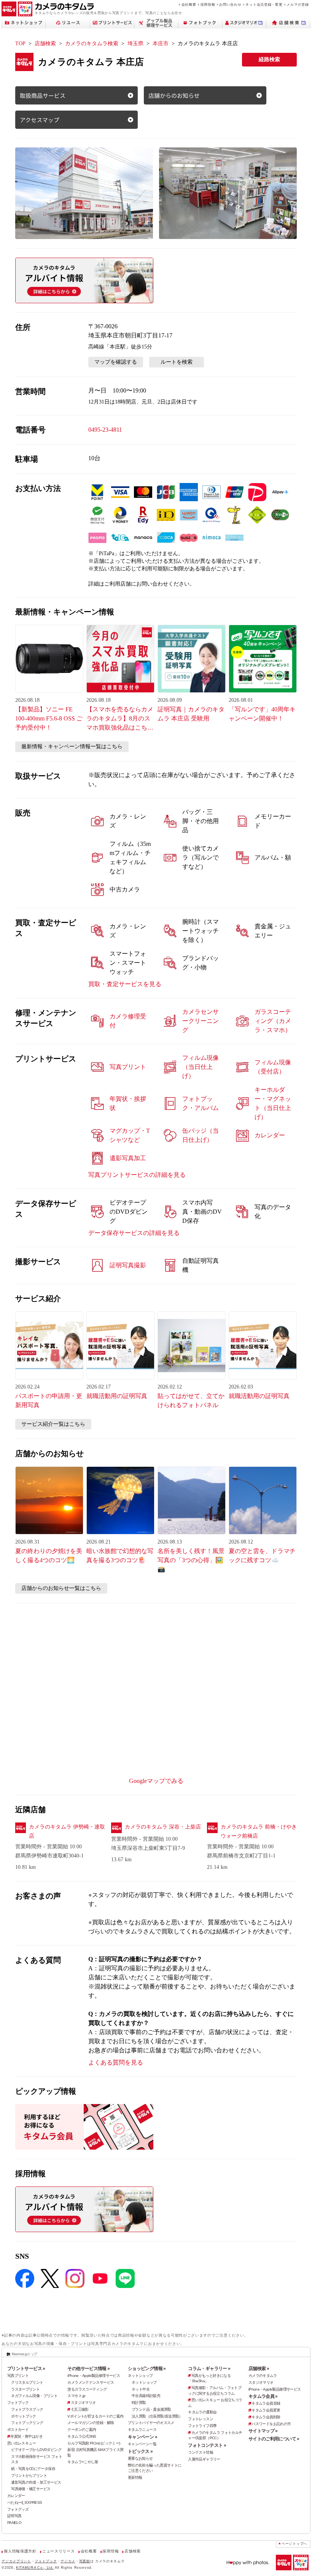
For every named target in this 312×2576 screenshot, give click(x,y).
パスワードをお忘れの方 (271, 2424)
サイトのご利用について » (274, 2439)
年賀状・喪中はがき (26, 2436)
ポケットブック (24, 2416)
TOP (20, 44)
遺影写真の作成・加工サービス (36, 2482)
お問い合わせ (230, 4)
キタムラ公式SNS (82, 2436)
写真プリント (18, 2376)
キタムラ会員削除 (266, 2417)
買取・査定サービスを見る (125, 984)
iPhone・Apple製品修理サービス (94, 2376)
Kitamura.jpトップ (25, 2354)
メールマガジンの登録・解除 (91, 2423)
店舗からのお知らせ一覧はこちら (61, 1588)
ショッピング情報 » (147, 2369)
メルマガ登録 (298, 4)
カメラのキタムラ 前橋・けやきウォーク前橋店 (259, 1831)
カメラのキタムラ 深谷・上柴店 (163, 1827)
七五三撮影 (80, 2409)
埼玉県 (135, 44)
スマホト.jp (76, 2396)
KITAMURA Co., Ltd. (35, 2567)
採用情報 (208, 4)
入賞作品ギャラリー (204, 2459)
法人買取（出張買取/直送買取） (157, 2416)
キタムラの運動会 (202, 2412)
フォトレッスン (201, 2419)
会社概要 (189, 4)
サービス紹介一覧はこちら (53, 1424)
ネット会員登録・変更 (264, 4)
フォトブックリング (27, 2423)
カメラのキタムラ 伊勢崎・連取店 (67, 1831)
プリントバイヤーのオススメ (151, 2423)
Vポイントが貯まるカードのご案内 (95, 2416)
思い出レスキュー (21, 2443)
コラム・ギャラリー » (209, 2369)
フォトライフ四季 (202, 2426)
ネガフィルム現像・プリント (34, 2396)
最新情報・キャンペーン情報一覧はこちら (72, 747)
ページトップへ (294, 2544)
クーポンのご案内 (82, 2430)
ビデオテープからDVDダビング (36, 2450)
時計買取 (139, 2403)
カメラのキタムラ (263, 2376)
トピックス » (140, 2451)
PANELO (14, 2523)
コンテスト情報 (201, 2452)
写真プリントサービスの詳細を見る (137, 1175)
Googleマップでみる (156, 1781)
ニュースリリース (58, 2551)
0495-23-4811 (105, 430)
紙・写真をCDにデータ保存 (33, 2469)
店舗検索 (45, 44)
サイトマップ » (263, 2431)
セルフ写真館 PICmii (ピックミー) (94, 2443)
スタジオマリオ (83, 2403)
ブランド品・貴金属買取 (151, 2409)
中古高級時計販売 (146, 2396)
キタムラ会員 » (263, 2396)
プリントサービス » (26, 2369)
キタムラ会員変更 (266, 2410)
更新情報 (135, 2477)
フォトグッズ (18, 2509)
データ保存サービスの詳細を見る (134, 1233)
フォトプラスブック (27, 2409)
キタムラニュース (142, 2430)
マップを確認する (116, 362)
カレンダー (16, 2496)
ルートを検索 (177, 362)
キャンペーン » (142, 2437)
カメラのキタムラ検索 (92, 44)
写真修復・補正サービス (31, 2489)
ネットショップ (140, 2376)
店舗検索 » (259, 2369)
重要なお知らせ (140, 2458)
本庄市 (161, 44)
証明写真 (14, 2516)
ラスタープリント (25, 2389)
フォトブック (18, 2403)
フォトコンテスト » (207, 2445)
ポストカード (18, 2430)
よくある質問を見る (116, 2062)
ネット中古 (141, 2389)
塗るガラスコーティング (87, 2389)
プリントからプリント (29, 2475)
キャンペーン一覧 (142, 2444)
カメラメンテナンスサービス (91, 2382)
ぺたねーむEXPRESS (25, 2502)
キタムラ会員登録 (266, 2403)
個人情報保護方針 (20, 2551)
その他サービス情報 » (88, 2369)
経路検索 (269, 59)
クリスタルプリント (27, 2382)
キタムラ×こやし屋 (83, 2462)
